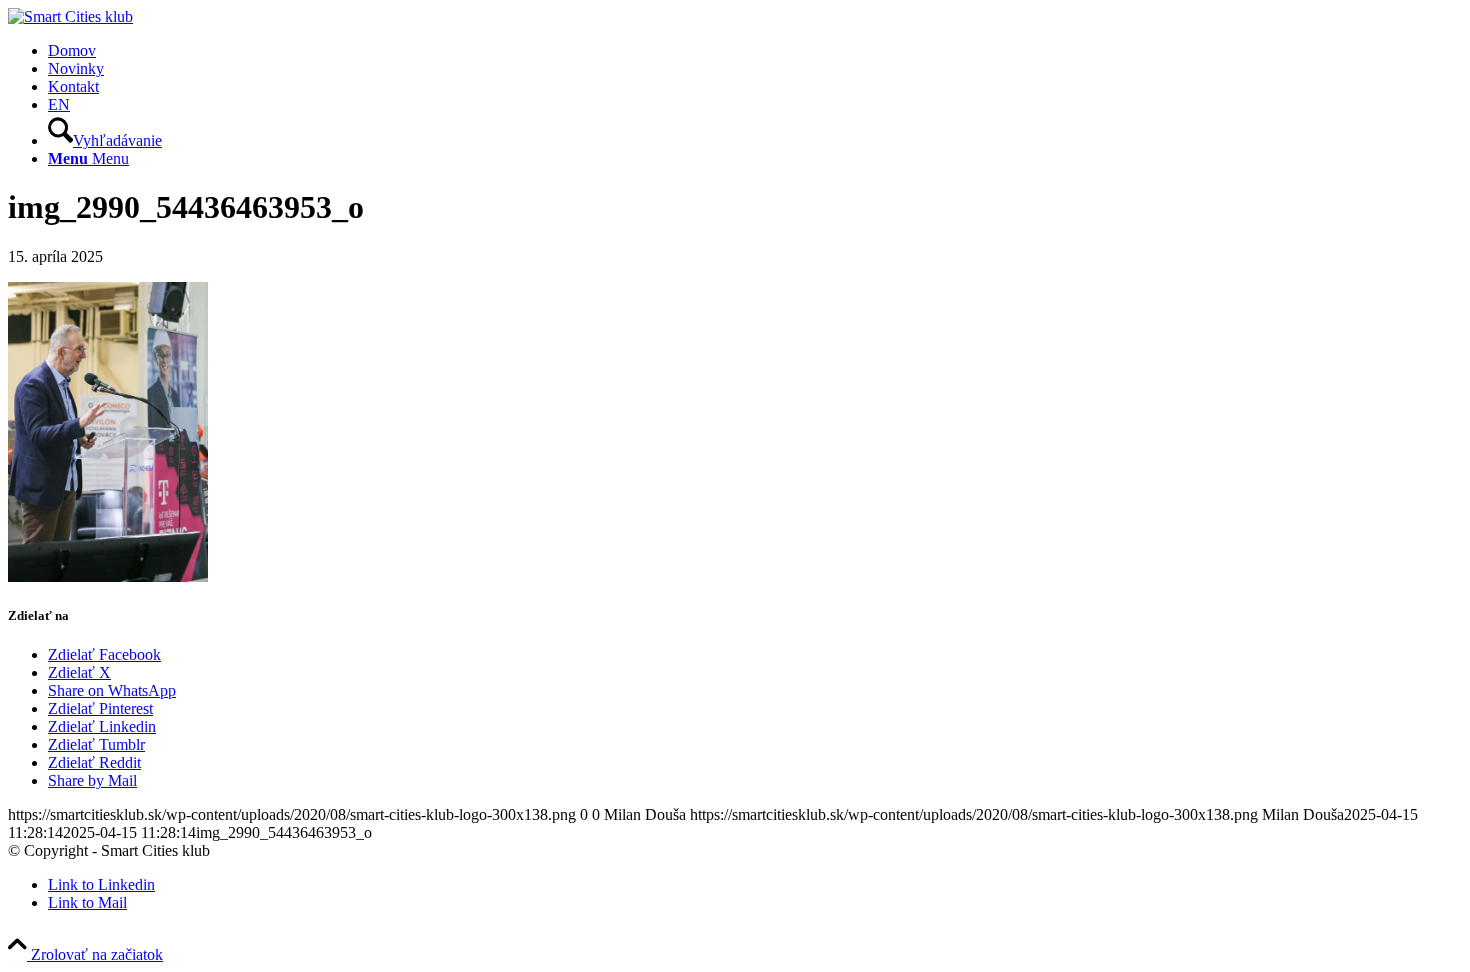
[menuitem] (755, 51)
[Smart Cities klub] (70, 16)
